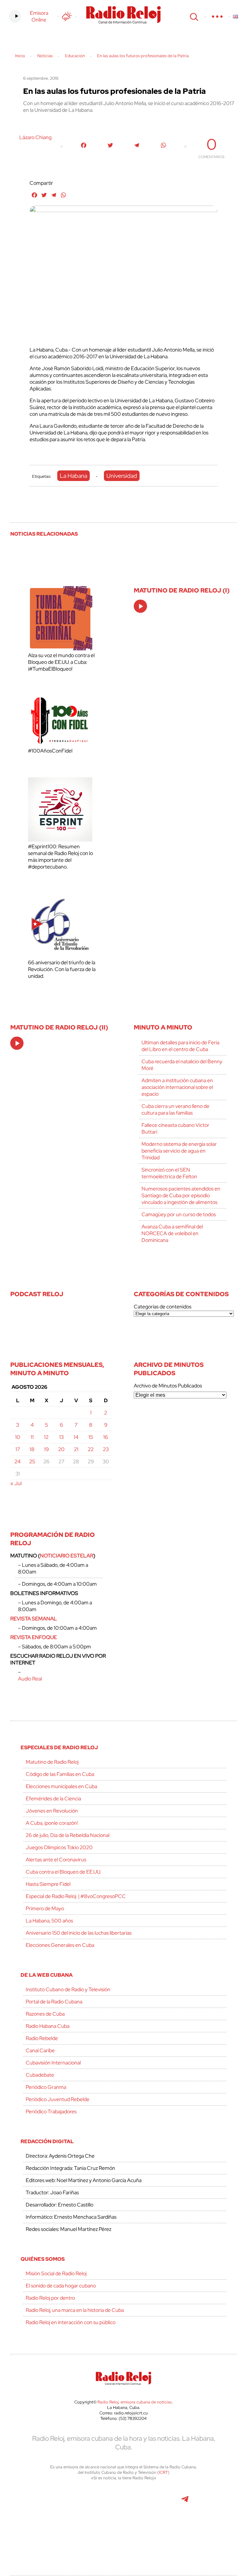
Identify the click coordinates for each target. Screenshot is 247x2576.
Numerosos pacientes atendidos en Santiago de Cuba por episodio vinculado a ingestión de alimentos (181, 1195)
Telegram (185, 2502)
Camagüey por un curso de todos (179, 1214)
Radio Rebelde (42, 2038)
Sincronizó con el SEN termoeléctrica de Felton (169, 1173)
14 (76, 1437)
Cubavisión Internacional (53, 2063)
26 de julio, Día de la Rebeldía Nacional (68, 1835)
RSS (139, 2531)
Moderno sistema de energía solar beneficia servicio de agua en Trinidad (179, 1151)
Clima (67, 16)
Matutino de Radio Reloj (52, 1762)
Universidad (122, 476)
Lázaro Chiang (35, 137)
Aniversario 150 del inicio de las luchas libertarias (79, 1933)
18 (32, 1449)
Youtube (155, 2502)
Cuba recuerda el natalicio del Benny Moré (182, 1065)
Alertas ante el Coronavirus (56, 1860)
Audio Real (30, 1679)
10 (18, 1437)
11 (32, 1437)
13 (61, 1437)
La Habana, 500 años (49, 1921)
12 (46, 1437)
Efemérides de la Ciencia (53, 1799)
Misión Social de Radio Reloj (56, 2273)
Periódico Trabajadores (51, 2112)
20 (61, 1449)
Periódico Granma (46, 2087)
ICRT (163, 2472)
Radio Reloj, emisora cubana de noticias (135, 2402)
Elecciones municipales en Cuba (61, 1786)
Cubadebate (40, 2075)
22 (91, 1449)
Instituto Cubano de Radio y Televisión (68, 1989)
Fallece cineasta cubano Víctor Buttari (175, 1128)
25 (32, 1462)
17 (18, 1449)
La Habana (73, 476)
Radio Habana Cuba (48, 2026)
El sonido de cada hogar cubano (61, 2286)
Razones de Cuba (45, 2014)
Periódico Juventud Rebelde (58, 2099)
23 (106, 1449)
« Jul (16, 1483)
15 (91, 1437)
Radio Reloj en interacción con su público (71, 2322)
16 (106, 1437)
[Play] (141, 607)
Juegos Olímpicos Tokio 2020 (59, 1847)
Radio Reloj (123, 15)
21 (76, 1449)
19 (46, 1449)
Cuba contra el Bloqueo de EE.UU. (63, 1872)
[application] (140, 606)
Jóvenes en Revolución (52, 1811)
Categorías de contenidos (163, 1307)
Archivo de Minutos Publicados (168, 1386)
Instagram (123, 2502)
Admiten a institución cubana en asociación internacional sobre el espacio (177, 1087)
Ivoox (109, 2531)
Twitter (51, 2502)
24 (18, 1462)
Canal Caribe (40, 2050)
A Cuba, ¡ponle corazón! (52, 1823)
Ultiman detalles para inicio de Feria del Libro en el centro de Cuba (180, 1046)
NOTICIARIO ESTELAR (67, 1556)
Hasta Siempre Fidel (48, 1884)
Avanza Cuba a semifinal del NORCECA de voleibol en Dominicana (172, 1233)
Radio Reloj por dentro (50, 2298)
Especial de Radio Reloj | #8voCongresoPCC (76, 1896)
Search (193, 16)
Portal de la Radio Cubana (54, 2002)
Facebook (79, 2502)
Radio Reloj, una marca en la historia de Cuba (75, 2310)
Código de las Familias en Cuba (60, 1774)
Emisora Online (39, 16)
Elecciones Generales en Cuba (60, 1945)
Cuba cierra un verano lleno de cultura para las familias (175, 1110)
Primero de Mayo (45, 1908)
